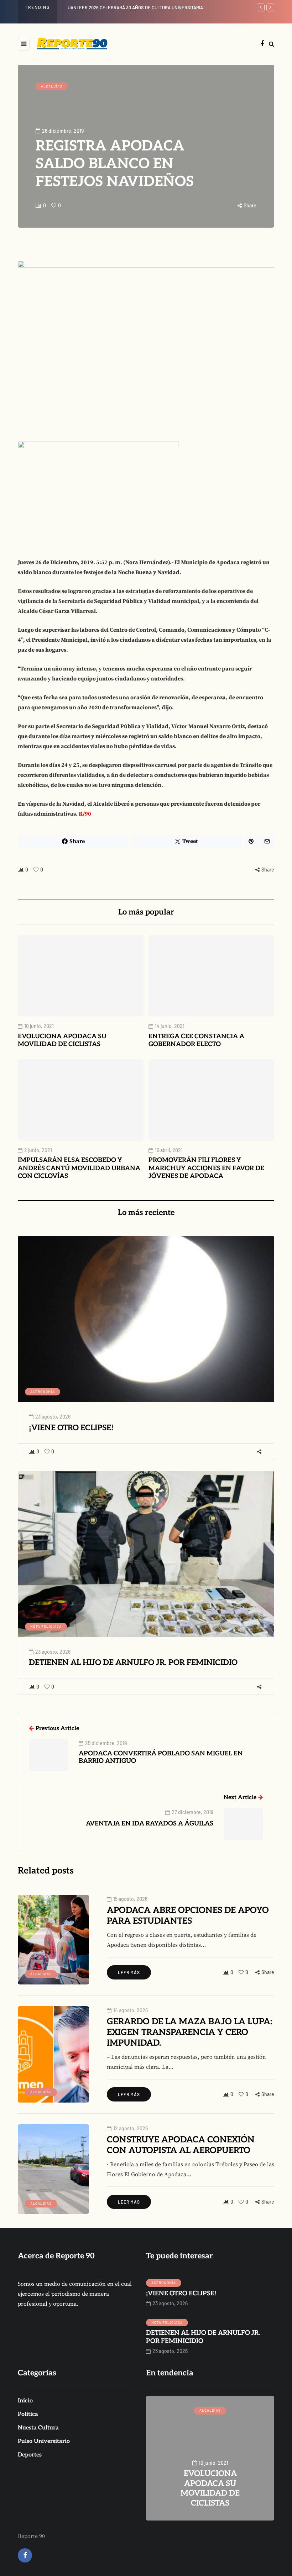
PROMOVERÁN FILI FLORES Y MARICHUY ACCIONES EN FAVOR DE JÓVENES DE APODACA (206, 1168)
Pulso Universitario (44, 2441)
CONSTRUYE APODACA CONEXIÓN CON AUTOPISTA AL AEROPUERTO (181, 2145)
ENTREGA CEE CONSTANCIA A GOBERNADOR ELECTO (196, 1040)
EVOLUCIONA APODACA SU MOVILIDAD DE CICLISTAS (121, 7)
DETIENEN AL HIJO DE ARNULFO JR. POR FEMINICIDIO (133, 1663)
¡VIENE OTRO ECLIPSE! (71, 1428)
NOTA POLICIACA (46, 1626)
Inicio (25, 2401)
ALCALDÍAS (52, 86)
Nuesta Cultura (38, 2428)
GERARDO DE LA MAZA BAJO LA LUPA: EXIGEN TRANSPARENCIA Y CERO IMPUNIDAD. (189, 2032)
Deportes (30, 2455)
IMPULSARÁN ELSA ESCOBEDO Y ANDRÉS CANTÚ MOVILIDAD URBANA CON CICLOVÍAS (79, 1168)
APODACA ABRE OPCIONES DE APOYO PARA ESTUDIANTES (188, 1916)
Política (28, 2414)
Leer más (129, 1972)
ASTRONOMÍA (43, 1392)
